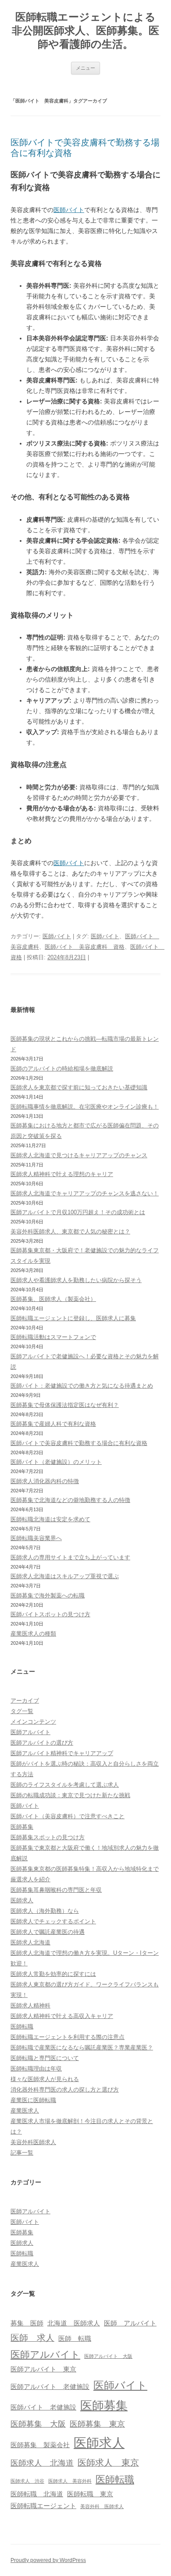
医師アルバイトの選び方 (42, 1743)
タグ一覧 (22, 1711)
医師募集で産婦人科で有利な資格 (53, 1424)
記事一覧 (22, 2153)
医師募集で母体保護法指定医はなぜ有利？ (65, 1405)
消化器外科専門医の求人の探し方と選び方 (65, 2090)
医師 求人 (32, 2338)
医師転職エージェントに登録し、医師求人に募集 (73, 1318)
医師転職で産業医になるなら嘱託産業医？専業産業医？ (82, 2048)
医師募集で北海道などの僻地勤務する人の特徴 (70, 1500)
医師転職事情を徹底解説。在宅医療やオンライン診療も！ (85, 1107)
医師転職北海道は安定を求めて (50, 1519)
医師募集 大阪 (38, 2424)
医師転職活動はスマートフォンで (53, 1337)
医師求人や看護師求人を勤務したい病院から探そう (76, 1280)
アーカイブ (25, 1701)
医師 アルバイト (130, 2323)
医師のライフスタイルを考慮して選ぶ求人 (65, 1785)
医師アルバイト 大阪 (108, 2356)
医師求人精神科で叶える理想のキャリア (62, 1174)
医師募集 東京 (97, 2424)
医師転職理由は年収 (36, 2069)
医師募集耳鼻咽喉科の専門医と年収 (56, 1890)
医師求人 (22, 1900)
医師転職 (22, 2027)
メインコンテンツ (33, 1722)
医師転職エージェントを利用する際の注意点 (68, 2037)
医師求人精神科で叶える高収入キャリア (62, 2016)
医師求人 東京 (108, 2463)
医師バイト (69, 210)
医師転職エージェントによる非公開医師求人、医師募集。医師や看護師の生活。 (85, 30)
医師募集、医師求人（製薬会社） (53, 1299)
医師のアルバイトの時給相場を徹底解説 (62, 1069)
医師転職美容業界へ (36, 1538)
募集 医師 (27, 2323)
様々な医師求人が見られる (45, 2079)
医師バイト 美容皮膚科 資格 (85, 947)
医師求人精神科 (30, 2005)
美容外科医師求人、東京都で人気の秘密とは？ (70, 1231)
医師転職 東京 (90, 2494)
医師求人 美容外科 (70, 2481)
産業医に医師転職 (33, 2100)
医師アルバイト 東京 (43, 2369)
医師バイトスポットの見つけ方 (50, 1614)
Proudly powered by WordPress (48, 2560)
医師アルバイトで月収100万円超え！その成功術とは (78, 1212)
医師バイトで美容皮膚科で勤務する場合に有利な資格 (79, 1443)
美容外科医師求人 (33, 2142)
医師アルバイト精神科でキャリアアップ (62, 1753)
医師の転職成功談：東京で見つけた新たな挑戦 (70, 1795)
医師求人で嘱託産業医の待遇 (48, 1932)
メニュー (85, 68)
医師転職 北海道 (37, 2494)
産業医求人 (25, 2111)
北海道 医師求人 (74, 2323)
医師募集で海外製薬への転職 (48, 1595)
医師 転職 (75, 2339)
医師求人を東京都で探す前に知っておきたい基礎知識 (79, 1087)
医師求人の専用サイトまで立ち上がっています (70, 1557)
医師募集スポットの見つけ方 (48, 1837)
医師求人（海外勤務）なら (45, 1911)
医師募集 (22, 1827)
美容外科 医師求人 (102, 2506)
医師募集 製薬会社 (40, 2445)
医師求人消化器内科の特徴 (45, 1481)
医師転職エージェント (43, 2506)
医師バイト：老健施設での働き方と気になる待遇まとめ (82, 1386)
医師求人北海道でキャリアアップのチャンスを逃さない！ (85, 1193)
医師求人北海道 (30, 1942)
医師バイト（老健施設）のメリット (56, 1462)
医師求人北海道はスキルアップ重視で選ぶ (65, 1576)
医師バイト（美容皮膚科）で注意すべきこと (68, 1816)
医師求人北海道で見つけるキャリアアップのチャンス (79, 1155)
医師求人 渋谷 (27, 2481)
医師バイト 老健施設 (43, 2407)
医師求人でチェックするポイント (53, 1921)
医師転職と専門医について (45, 2058)
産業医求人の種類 (33, 1634)
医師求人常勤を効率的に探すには (53, 1974)
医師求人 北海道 (42, 2463)
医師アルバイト (30, 1732)
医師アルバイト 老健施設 (50, 2387)
